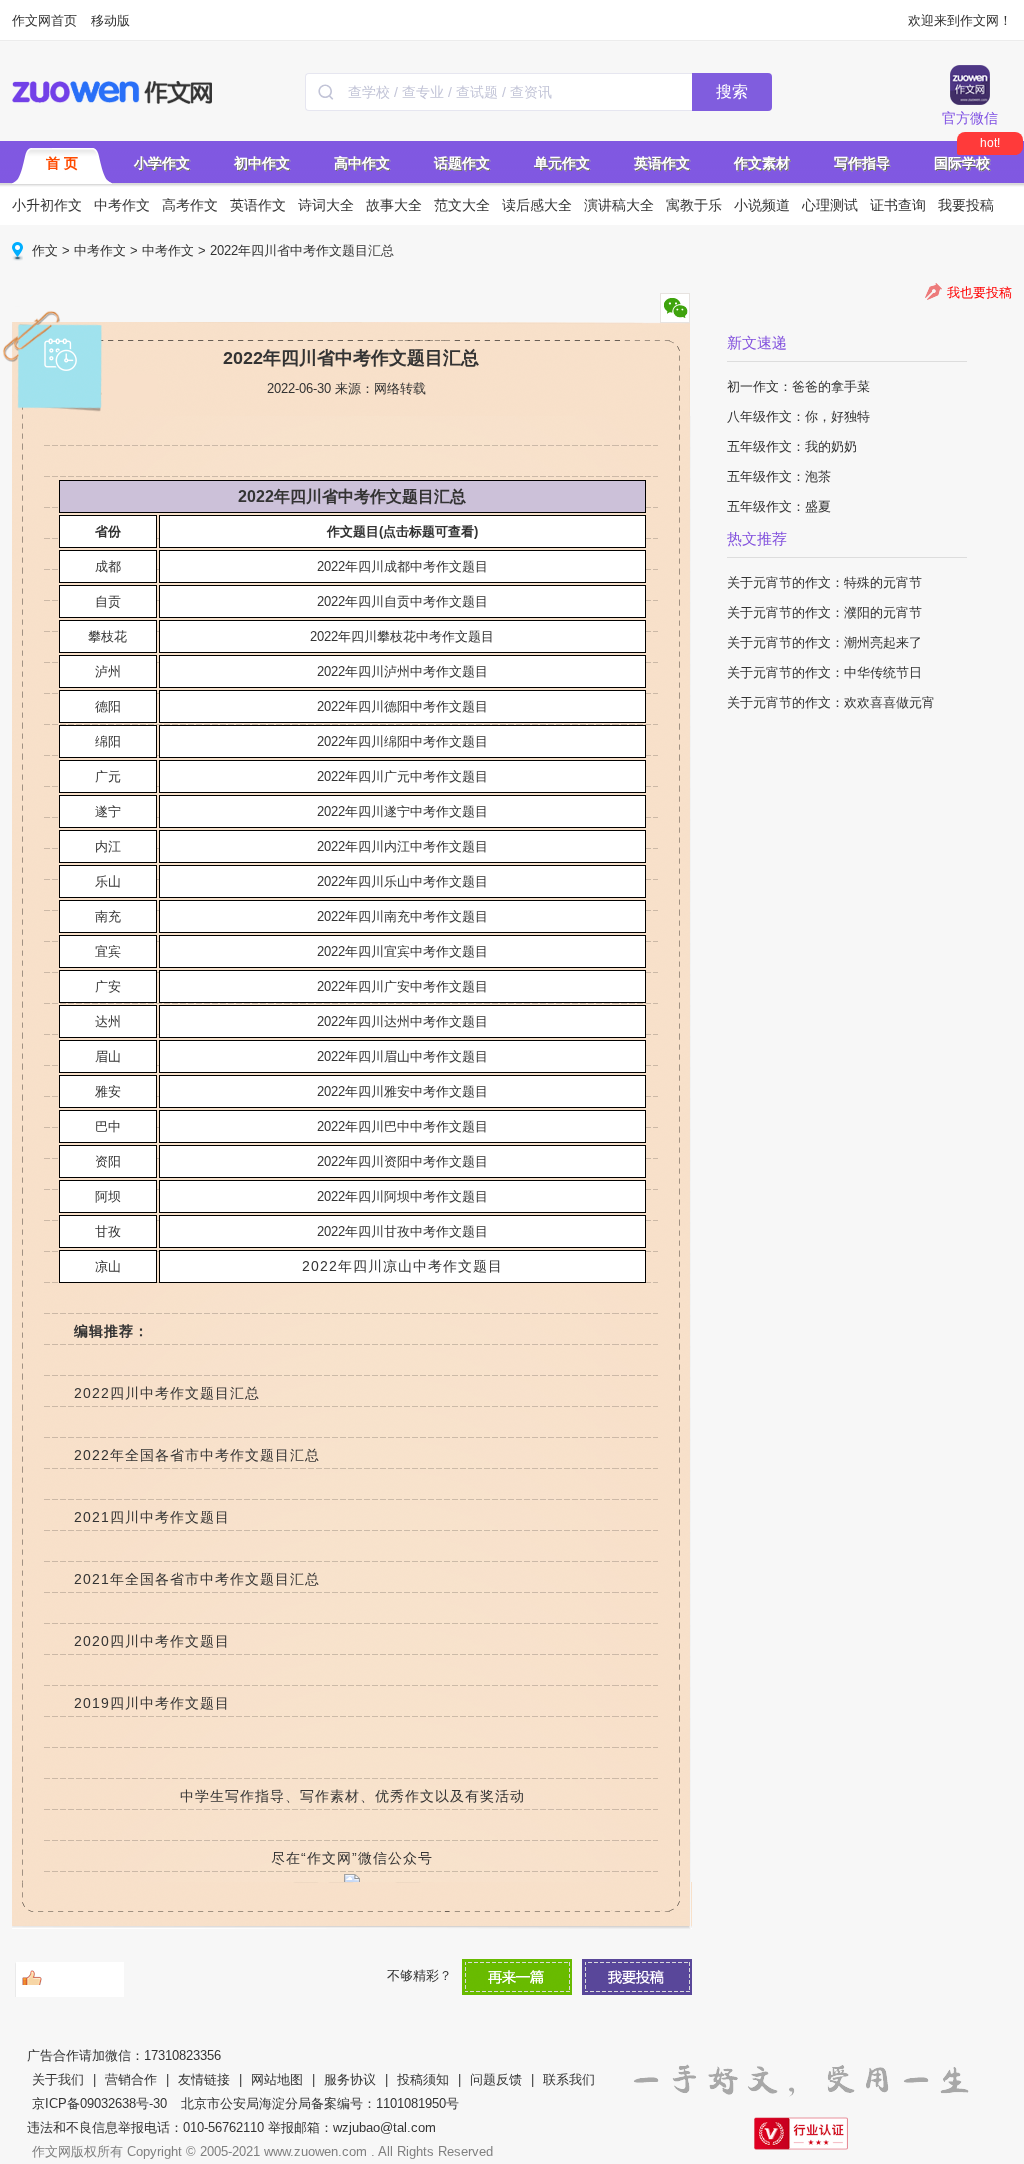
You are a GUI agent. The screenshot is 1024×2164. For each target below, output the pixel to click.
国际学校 (962, 163)
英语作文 (662, 163)
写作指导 (862, 163)
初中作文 (262, 163)
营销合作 (131, 2079)
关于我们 (58, 2079)
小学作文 (162, 163)
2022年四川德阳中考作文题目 (402, 706)
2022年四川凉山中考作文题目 (402, 1266)
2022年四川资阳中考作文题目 (402, 1161)
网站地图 (277, 2079)
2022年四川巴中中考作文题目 (402, 1126)
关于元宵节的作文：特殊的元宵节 (824, 582)
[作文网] (113, 92)
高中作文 (362, 163)
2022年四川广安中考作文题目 (402, 986)
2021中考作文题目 (152, 1517)
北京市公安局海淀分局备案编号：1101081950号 (320, 2103)
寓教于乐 (694, 205)
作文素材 (762, 163)
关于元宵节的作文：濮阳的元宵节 (824, 612)
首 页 (62, 163)
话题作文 (462, 163)
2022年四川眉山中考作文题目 (402, 1056)
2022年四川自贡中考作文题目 (402, 601)
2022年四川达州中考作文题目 (402, 1021)
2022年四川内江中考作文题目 (402, 846)
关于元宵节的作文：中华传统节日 (824, 672)
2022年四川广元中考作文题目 (402, 776)
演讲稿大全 (619, 205)
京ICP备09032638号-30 (99, 2103)
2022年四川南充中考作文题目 (402, 916)
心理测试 (830, 205)
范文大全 (462, 205)
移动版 (110, 20)
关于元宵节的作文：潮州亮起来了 (824, 642)
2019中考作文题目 (152, 1703)
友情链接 (204, 2079)
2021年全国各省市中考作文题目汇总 (197, 1579)
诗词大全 (326, 205)
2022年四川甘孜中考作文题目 (402, 1231)
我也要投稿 (979, 292)
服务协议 (350, 2079)
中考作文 (122, 205)
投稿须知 (423, 2079)
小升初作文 (47, 205)
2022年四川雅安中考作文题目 (402, 1091)
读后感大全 (537, 205)
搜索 (732, 91)
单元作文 (562, 163)
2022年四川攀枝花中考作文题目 (402, 636)
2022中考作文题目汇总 (167, 1393)
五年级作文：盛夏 (779, 506)
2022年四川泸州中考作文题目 (402, 671)
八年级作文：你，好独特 (798, 416)
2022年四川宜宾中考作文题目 (402, 951)
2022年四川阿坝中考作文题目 (402, 1196)
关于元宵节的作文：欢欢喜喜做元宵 (831, 702)
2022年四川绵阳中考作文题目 (402, 741)
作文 (45, 250)
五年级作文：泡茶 (779, 476)
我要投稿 (966, 205)
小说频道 (762, 205)
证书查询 (898, 205)
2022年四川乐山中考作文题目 (402, 881)
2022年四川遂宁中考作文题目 (402, 811)
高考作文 (190, 205)
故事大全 (394, 205)
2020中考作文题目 (152, 1641)
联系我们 (569, 2079)
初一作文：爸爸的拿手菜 (798, 386)
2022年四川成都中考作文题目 (402, 566)
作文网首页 (44, 20)
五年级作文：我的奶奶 (792, 446)
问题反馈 (496, 2079)
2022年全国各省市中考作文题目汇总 (197, 1455)
